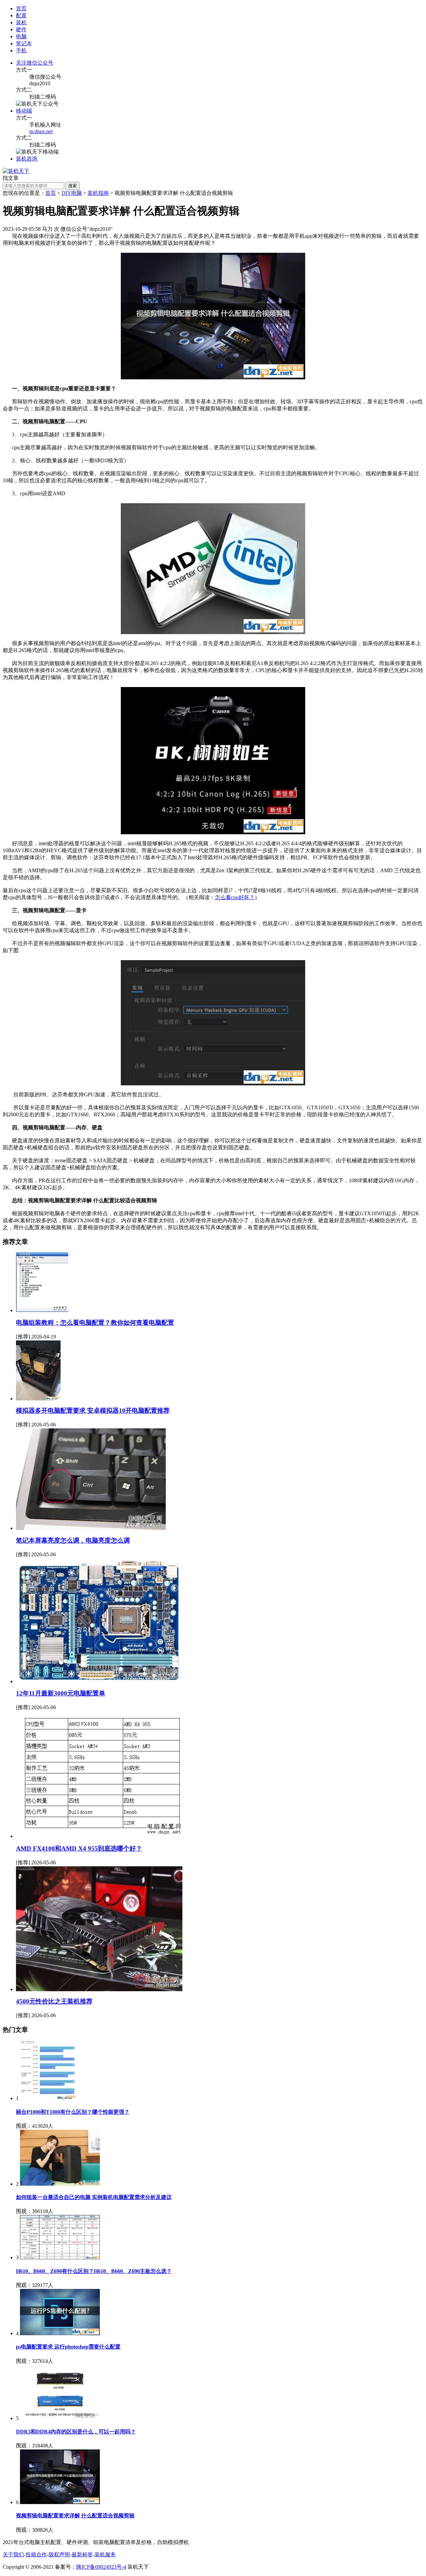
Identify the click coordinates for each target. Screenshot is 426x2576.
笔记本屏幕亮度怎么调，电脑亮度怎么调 (73, 1540)
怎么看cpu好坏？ (235, 897)
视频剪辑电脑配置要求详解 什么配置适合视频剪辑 (75, 2516)
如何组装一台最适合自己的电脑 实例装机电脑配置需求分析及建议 (94, 2197)
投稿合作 (36, 2555)
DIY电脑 (72, 193)
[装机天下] (16, 171)
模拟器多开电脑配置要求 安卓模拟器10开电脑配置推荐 (93, 1411)
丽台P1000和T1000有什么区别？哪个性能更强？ (73, 2112)
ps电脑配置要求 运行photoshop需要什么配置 (68, 2347)
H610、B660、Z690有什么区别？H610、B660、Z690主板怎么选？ (94, 2271)
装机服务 (105, 2555)
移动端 (24, 111)
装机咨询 (27, 159)
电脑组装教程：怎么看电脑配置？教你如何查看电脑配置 (95, 1323)
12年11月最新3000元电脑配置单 (61, 1693)
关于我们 (13, 2555)
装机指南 (98, 193)
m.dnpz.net (41, 131)
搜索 (73, 186)
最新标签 (82, 2555)
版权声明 (59, 2555)
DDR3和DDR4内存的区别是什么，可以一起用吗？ (76, 2432)
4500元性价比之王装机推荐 (54, 2001)
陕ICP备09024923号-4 (101, 2567)
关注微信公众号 (35, 63)
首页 (21, 8)
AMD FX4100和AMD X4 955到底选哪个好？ (79, 1848)
